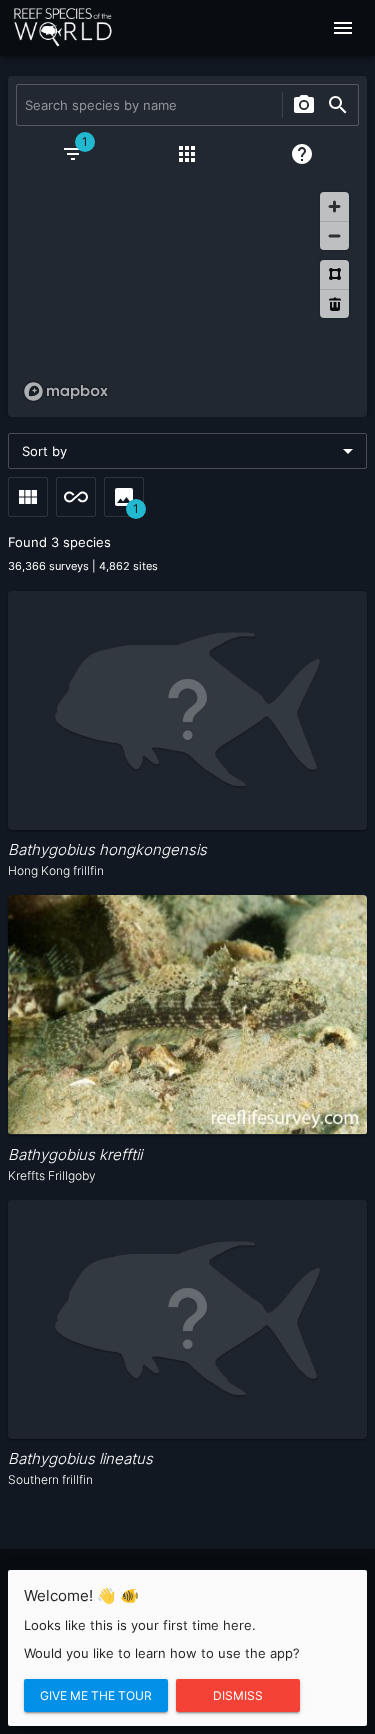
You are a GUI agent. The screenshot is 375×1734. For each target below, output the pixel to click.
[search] (338, 105)
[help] (302, 154)
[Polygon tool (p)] (334, 274)
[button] (187, 451)
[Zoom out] (334, 235)
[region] (187, 296)
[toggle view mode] (28, 497)
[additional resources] (187, 154)
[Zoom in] (334, 206)
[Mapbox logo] (66, 391)
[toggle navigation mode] (76, 497)
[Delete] (334, 303)
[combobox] (147, 105)
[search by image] (304, 105)
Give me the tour (96, 1695)
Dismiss (238, 1695)
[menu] (343, 28)
